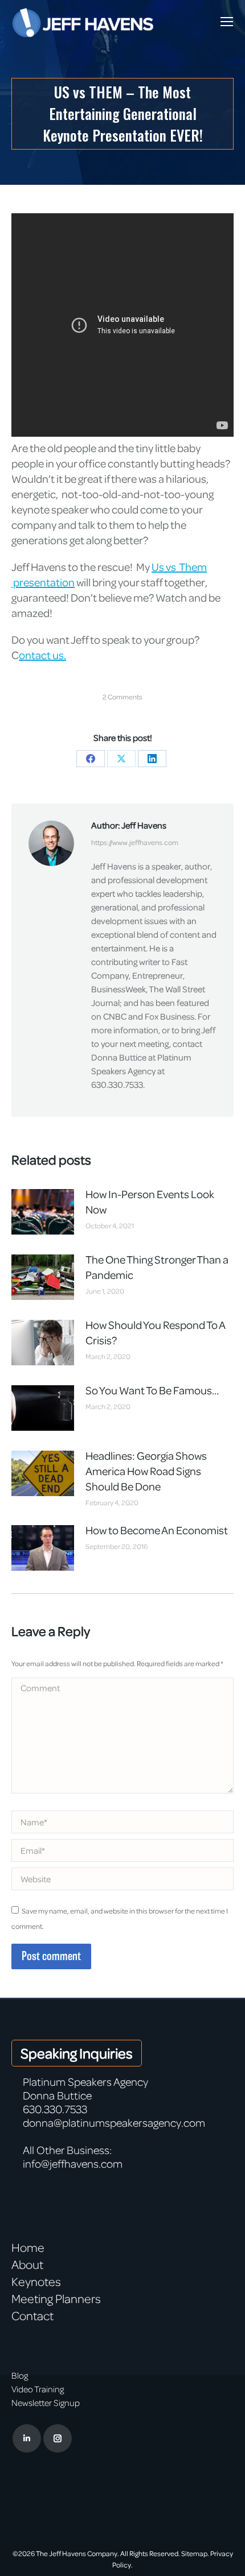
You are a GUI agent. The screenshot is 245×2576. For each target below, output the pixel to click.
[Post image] (43, 1212)
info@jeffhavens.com (73, 2163)
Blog (20, 2375)
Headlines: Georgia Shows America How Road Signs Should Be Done (146, 1471)
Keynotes (36, 2281)
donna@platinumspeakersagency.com (114, 2122)
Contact (32, 2316)
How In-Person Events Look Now (150, 1202)
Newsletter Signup (46, 2403)
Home (28, 2247)
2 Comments (122, 697)
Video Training (38, 2389)
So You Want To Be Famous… (152, 1390)
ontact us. (42, 655)
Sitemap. (195, 2553)
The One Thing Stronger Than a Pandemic (157, 1267)
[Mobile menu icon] (227, 22)
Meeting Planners (56, 2298)
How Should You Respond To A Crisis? (155, 1332)
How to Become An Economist (157, 1530)
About (27, 2264)
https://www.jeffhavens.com (135, 842)
